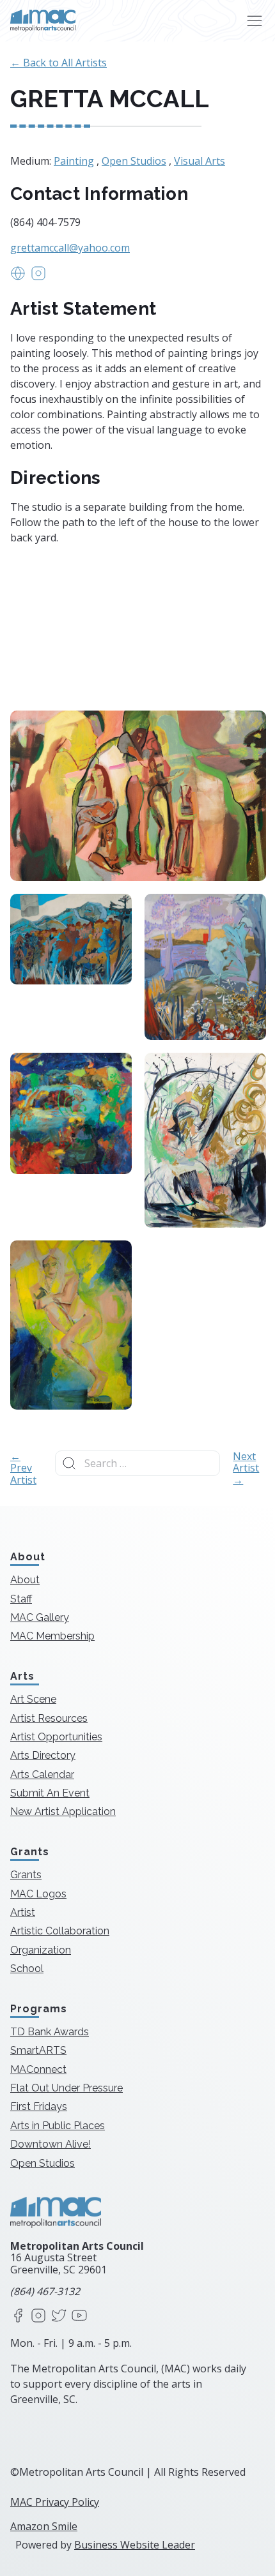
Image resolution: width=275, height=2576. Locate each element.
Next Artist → (246, 1468)
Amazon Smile (44, 2526)
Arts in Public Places (58, 2126)
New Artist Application (63, 1811)
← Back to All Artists (59, 63)
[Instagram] (38, 2316)
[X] (59, 2316)
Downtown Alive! (51, 2144)
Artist (23, 1912)
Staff (21, 1599)
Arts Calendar (42, 1774)
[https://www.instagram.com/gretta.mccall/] (38, 277)
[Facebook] (18, 2316)
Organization (41, 1950)
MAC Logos (38, 1894)
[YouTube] (79, 2316)
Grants (26, 1875)
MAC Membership (52, 1636)
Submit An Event (50, 1793)
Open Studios (134, 161)
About (25, 1580)
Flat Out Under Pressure (67, 2088)
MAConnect (38, 2069)
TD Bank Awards (50, 2032)
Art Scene (33, 1699)
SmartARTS (38, 2050)
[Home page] (43, 21)
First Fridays (39, 2106)
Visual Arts (200, 161)
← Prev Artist (23, 1468)
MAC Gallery (40, 1617)
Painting (74, 161)
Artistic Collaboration (60, 1931)
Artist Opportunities (56, 1737)
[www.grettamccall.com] (18, 277)
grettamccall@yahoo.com (70, 248)
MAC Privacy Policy (55, 2502)
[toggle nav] (254, 21)
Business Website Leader (135, 2545)
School (27, 1969)
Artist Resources (49, 1718)
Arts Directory (43, 1755)
